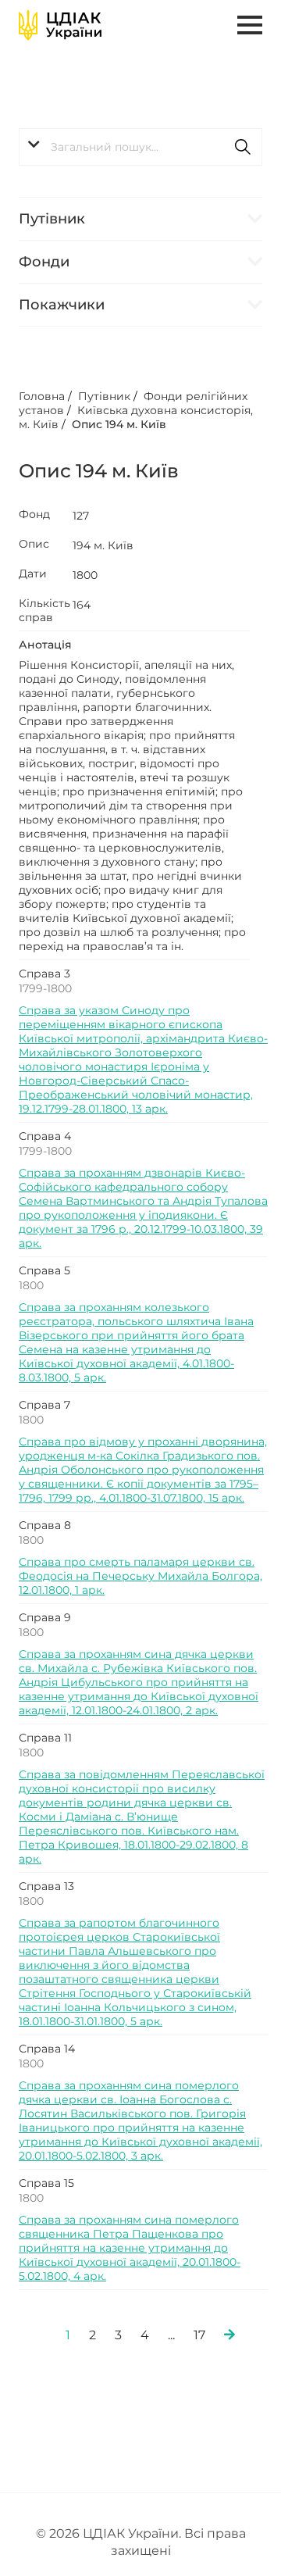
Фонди (44, 262)
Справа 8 (45, 1525)
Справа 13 (46, 1886)
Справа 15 (46, 2183)
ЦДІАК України (131, 2533)
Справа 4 (45, 1136)
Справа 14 (47, 2049)
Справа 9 (45, 1617)
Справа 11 (45, 1738)
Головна (42, 396)
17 (199, 2335)
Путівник (52, 219)
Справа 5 (44, 1270)
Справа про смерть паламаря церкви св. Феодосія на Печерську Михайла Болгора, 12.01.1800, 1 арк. (140, 1576)
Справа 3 (44, 974)
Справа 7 (44, 1405)
